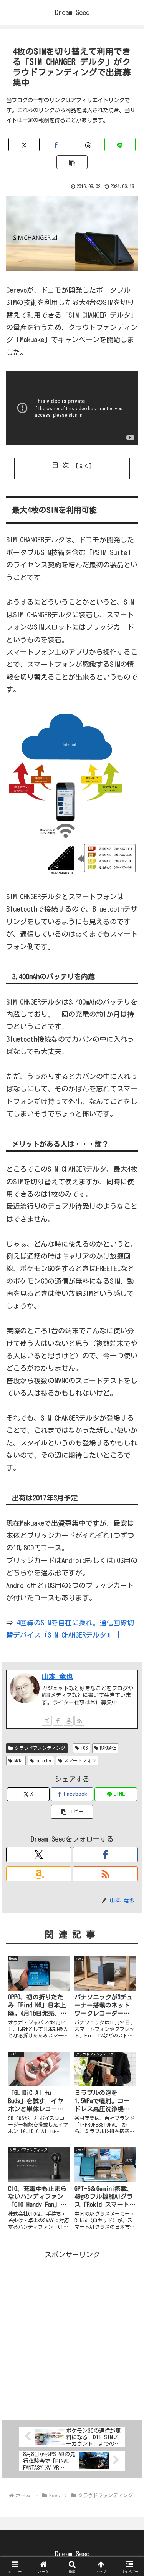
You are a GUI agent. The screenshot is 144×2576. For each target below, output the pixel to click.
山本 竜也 (57, 1676)
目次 (62, 465)
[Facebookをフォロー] (58, 1721)
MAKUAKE (108, 1748)
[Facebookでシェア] (56, 144)
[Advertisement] (72, 2333)
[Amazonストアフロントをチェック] (69, 1721)
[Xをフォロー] (47, 1721)
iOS (84, 1748)
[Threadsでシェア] (88, 144)
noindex (44, 1760)
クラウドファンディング (40, 1748)
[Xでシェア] (24, 144)
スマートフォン (80, 1760)
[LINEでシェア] (120, 144)
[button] (72, 162)
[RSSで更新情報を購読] (79, 1721)
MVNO (19, 1760)
